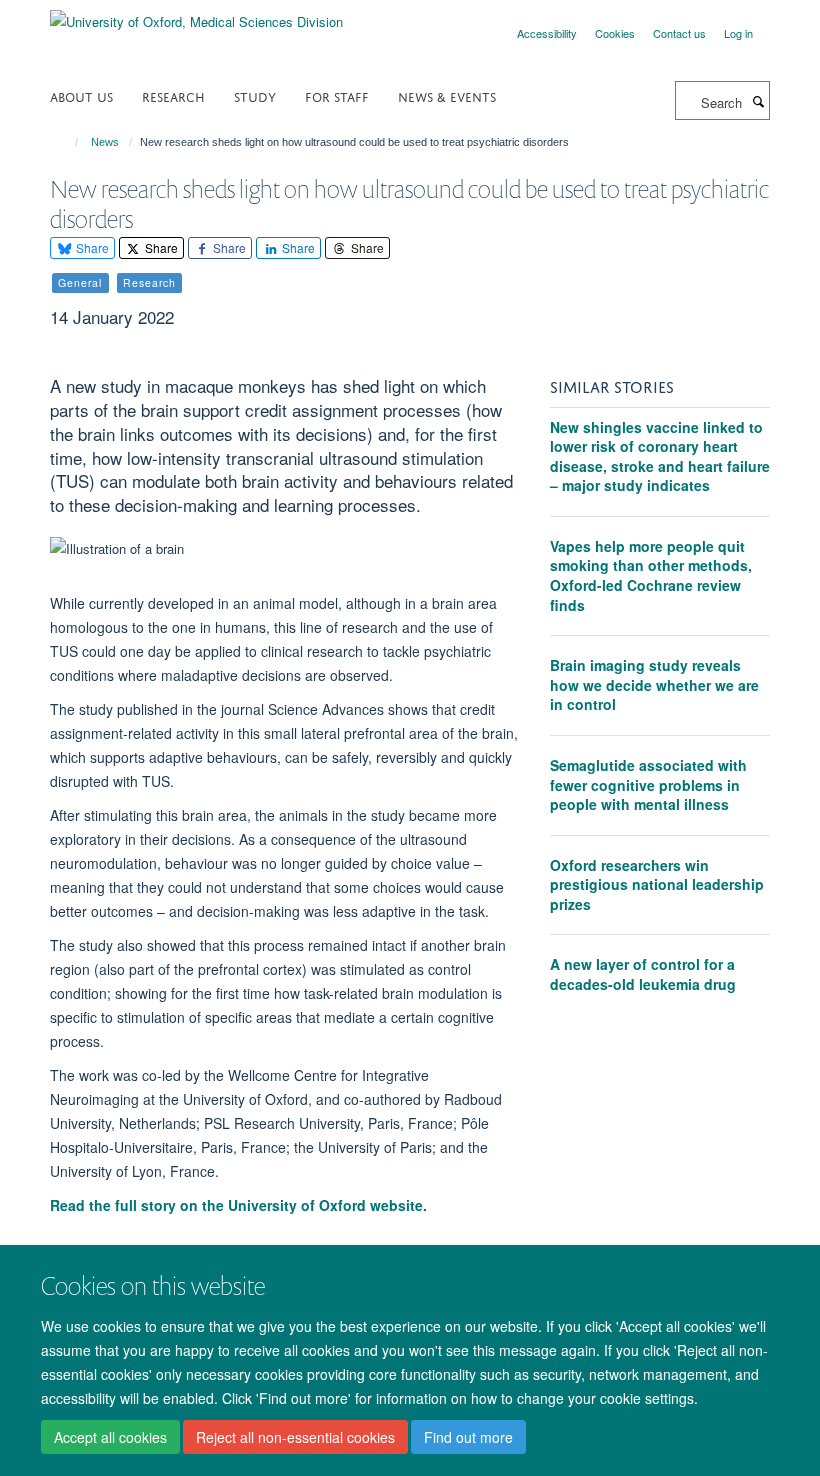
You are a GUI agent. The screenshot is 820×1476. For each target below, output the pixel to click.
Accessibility (547, 33)
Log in (738, 33)
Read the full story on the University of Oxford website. (240, 1205)
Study (255, 95)
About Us (81, 95)
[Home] (67, 142)
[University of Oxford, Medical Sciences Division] (196, 14)
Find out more (468, 1437)
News (105, 142)
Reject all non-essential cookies (295, 1437)
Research (173, 95)
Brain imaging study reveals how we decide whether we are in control (654, 684)
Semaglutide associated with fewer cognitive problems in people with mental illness (648, 784)
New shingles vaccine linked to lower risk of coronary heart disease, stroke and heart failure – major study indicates (660, 456)
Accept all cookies (110, 1437)
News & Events (447, 95)
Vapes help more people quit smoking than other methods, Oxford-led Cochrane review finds (651, 575)
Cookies (615, 33)
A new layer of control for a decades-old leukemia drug (643, 974)
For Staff (337, 95)
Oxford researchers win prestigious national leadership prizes (657, 884)
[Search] (758, 101)
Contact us (679, 33)
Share (91, 247)
